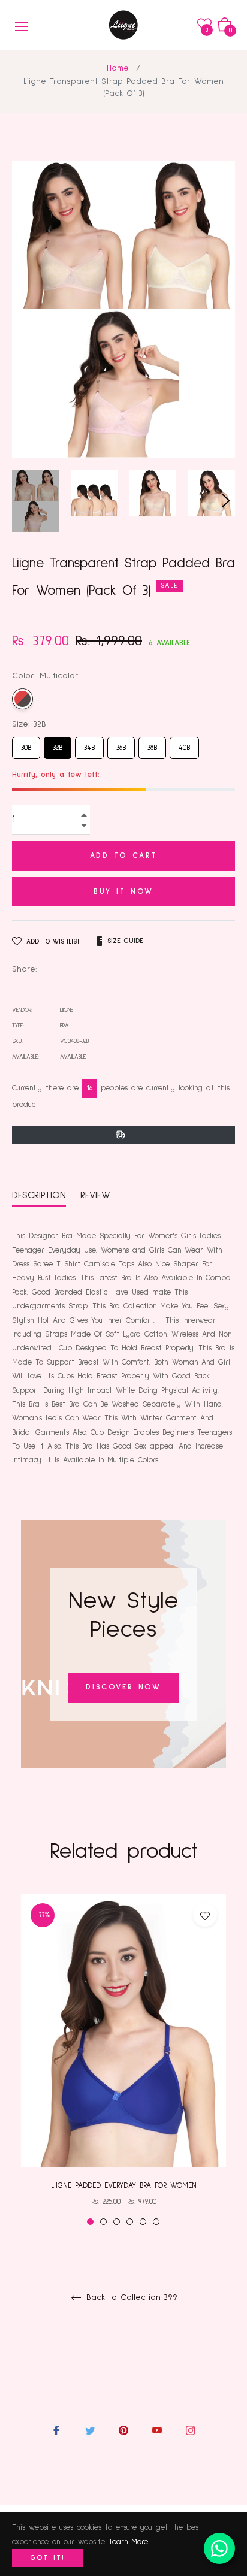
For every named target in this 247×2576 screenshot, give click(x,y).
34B (90, 744)
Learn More (129, 2542)
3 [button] (117, 2222)
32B (58, 744)
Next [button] (226, 501)
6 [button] (156, 2222)
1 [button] (90, 2222)
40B (184, 744)
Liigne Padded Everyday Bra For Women (124, 2186)
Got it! (48, 2558)
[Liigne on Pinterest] (123, 2430)
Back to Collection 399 (130, 2297)
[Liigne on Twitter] (90, 2430)
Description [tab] (39, 1195)
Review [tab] (97, 1195)
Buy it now (123, 892)
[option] (123, 2060)
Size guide (125, 941)
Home (118, 68)
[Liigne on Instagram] (191, 2430)
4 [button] (130, 2222)
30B (26, 744)
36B (121, 744)
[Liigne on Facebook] (56, 2430)
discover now (123, 1687)
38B (152, 744)
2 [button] (103, 2222)
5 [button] (143, 2222)
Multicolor (22, 699)
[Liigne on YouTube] (157, 2430)
